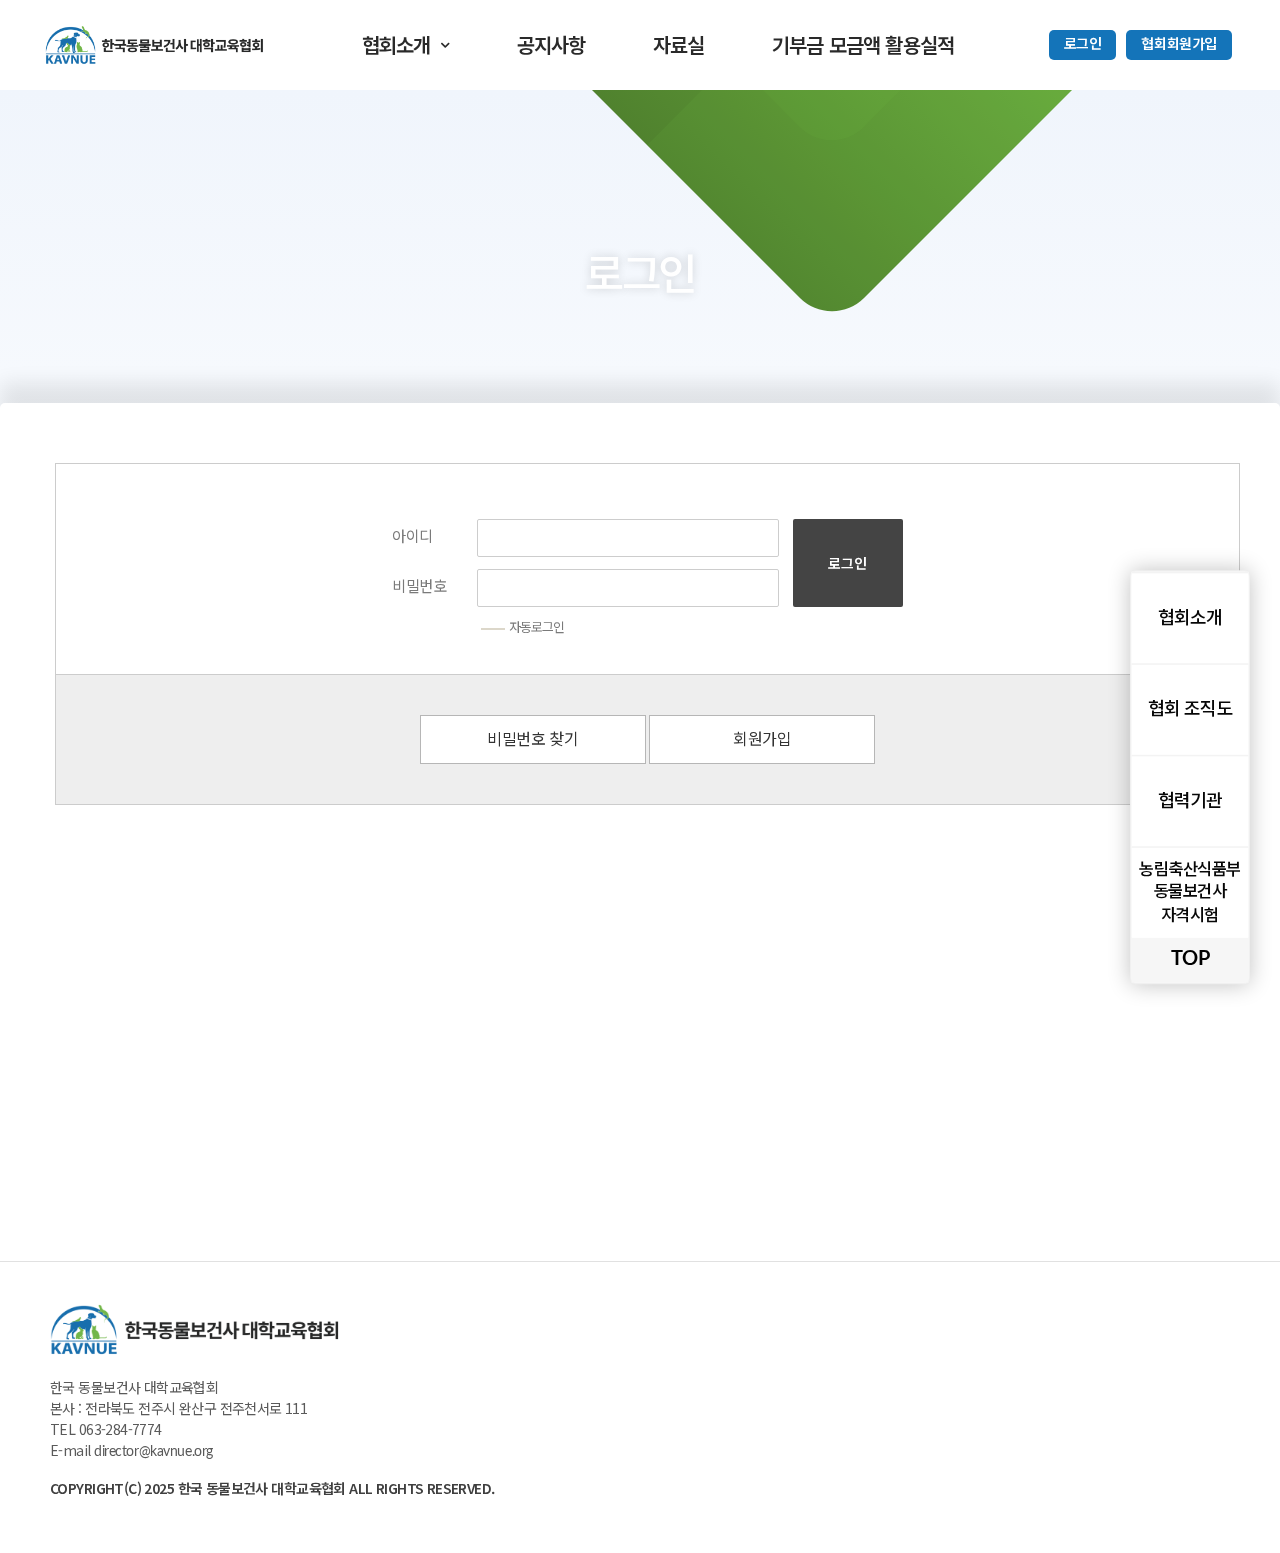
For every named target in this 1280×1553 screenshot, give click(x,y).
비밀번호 (419, 587)
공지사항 (551, 44)
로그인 (848, 563)
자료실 (679, 44)
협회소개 (396, 44)
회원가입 (762, 740)
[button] (1083, 45)
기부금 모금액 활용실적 (863, 44)
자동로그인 (536, 628)
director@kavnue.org (153, 1452)
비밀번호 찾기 (532, 740)
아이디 (412, 537)
